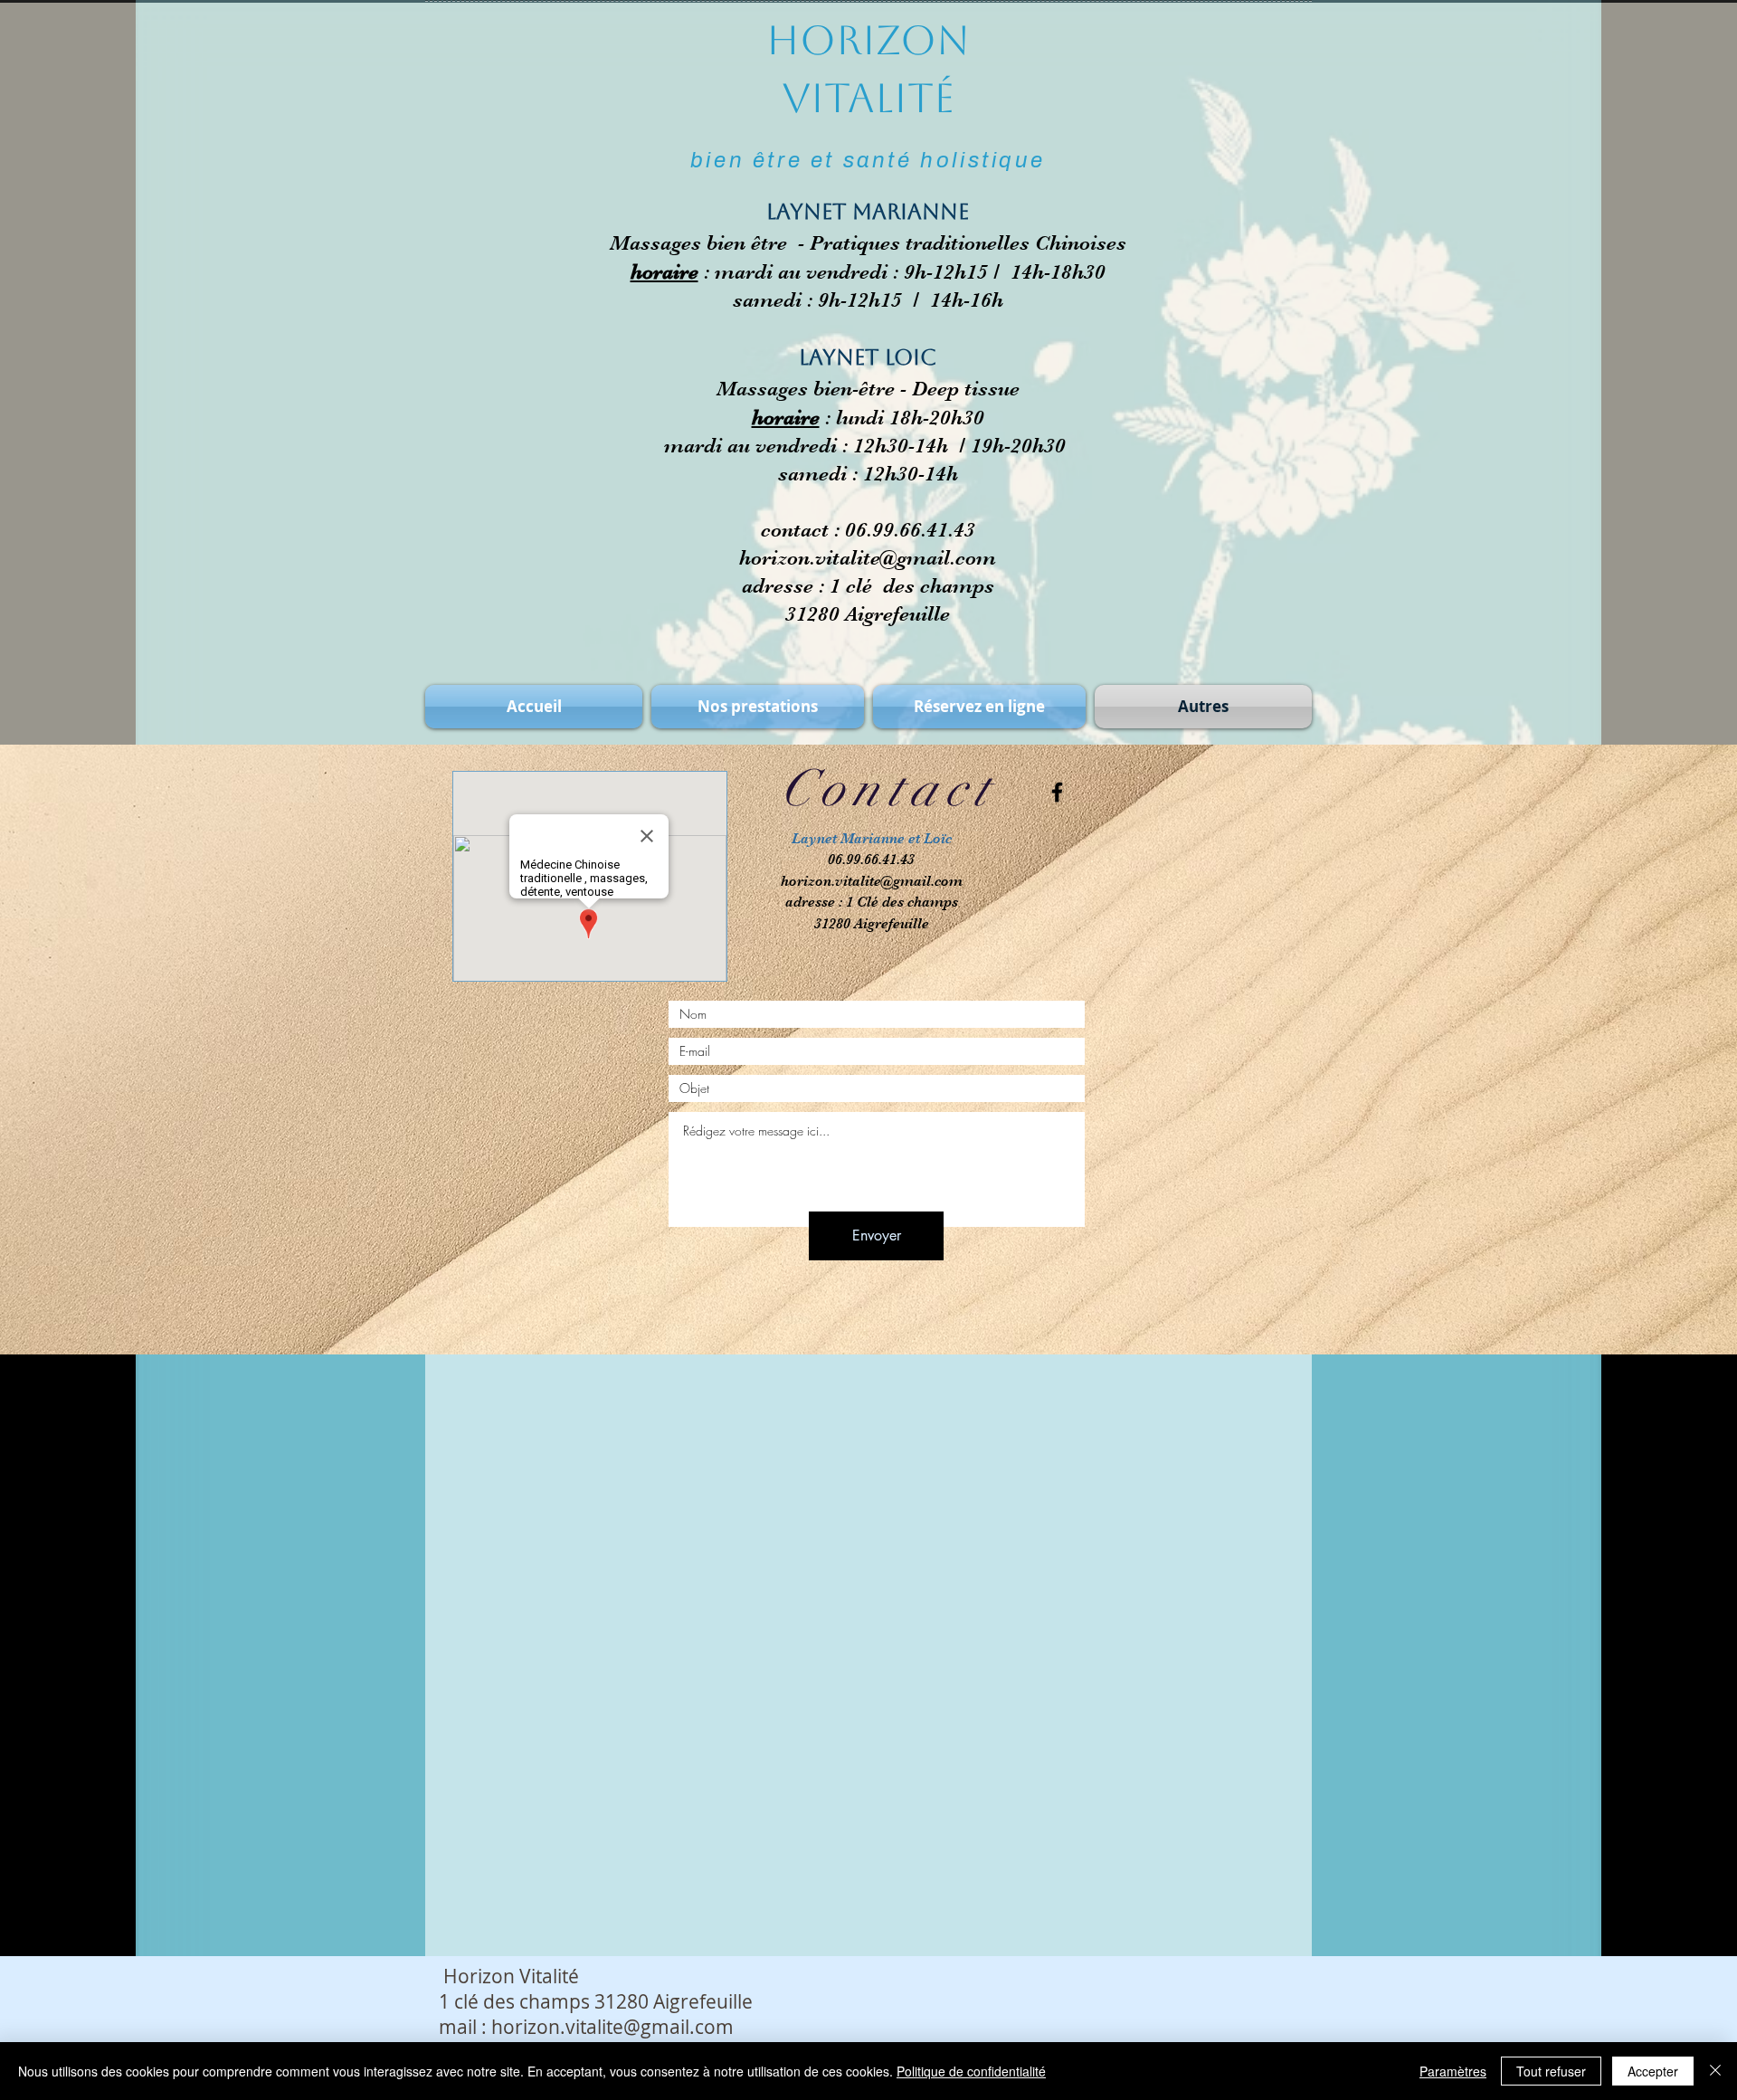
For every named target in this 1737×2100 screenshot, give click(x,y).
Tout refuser (1551, 2071)
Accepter (1653, 2071)
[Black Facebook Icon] (1057, 792)
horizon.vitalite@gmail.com (868, 558)
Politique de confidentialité (971, 2071)
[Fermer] (1715, 2071)
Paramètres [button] (1453, 2071)
